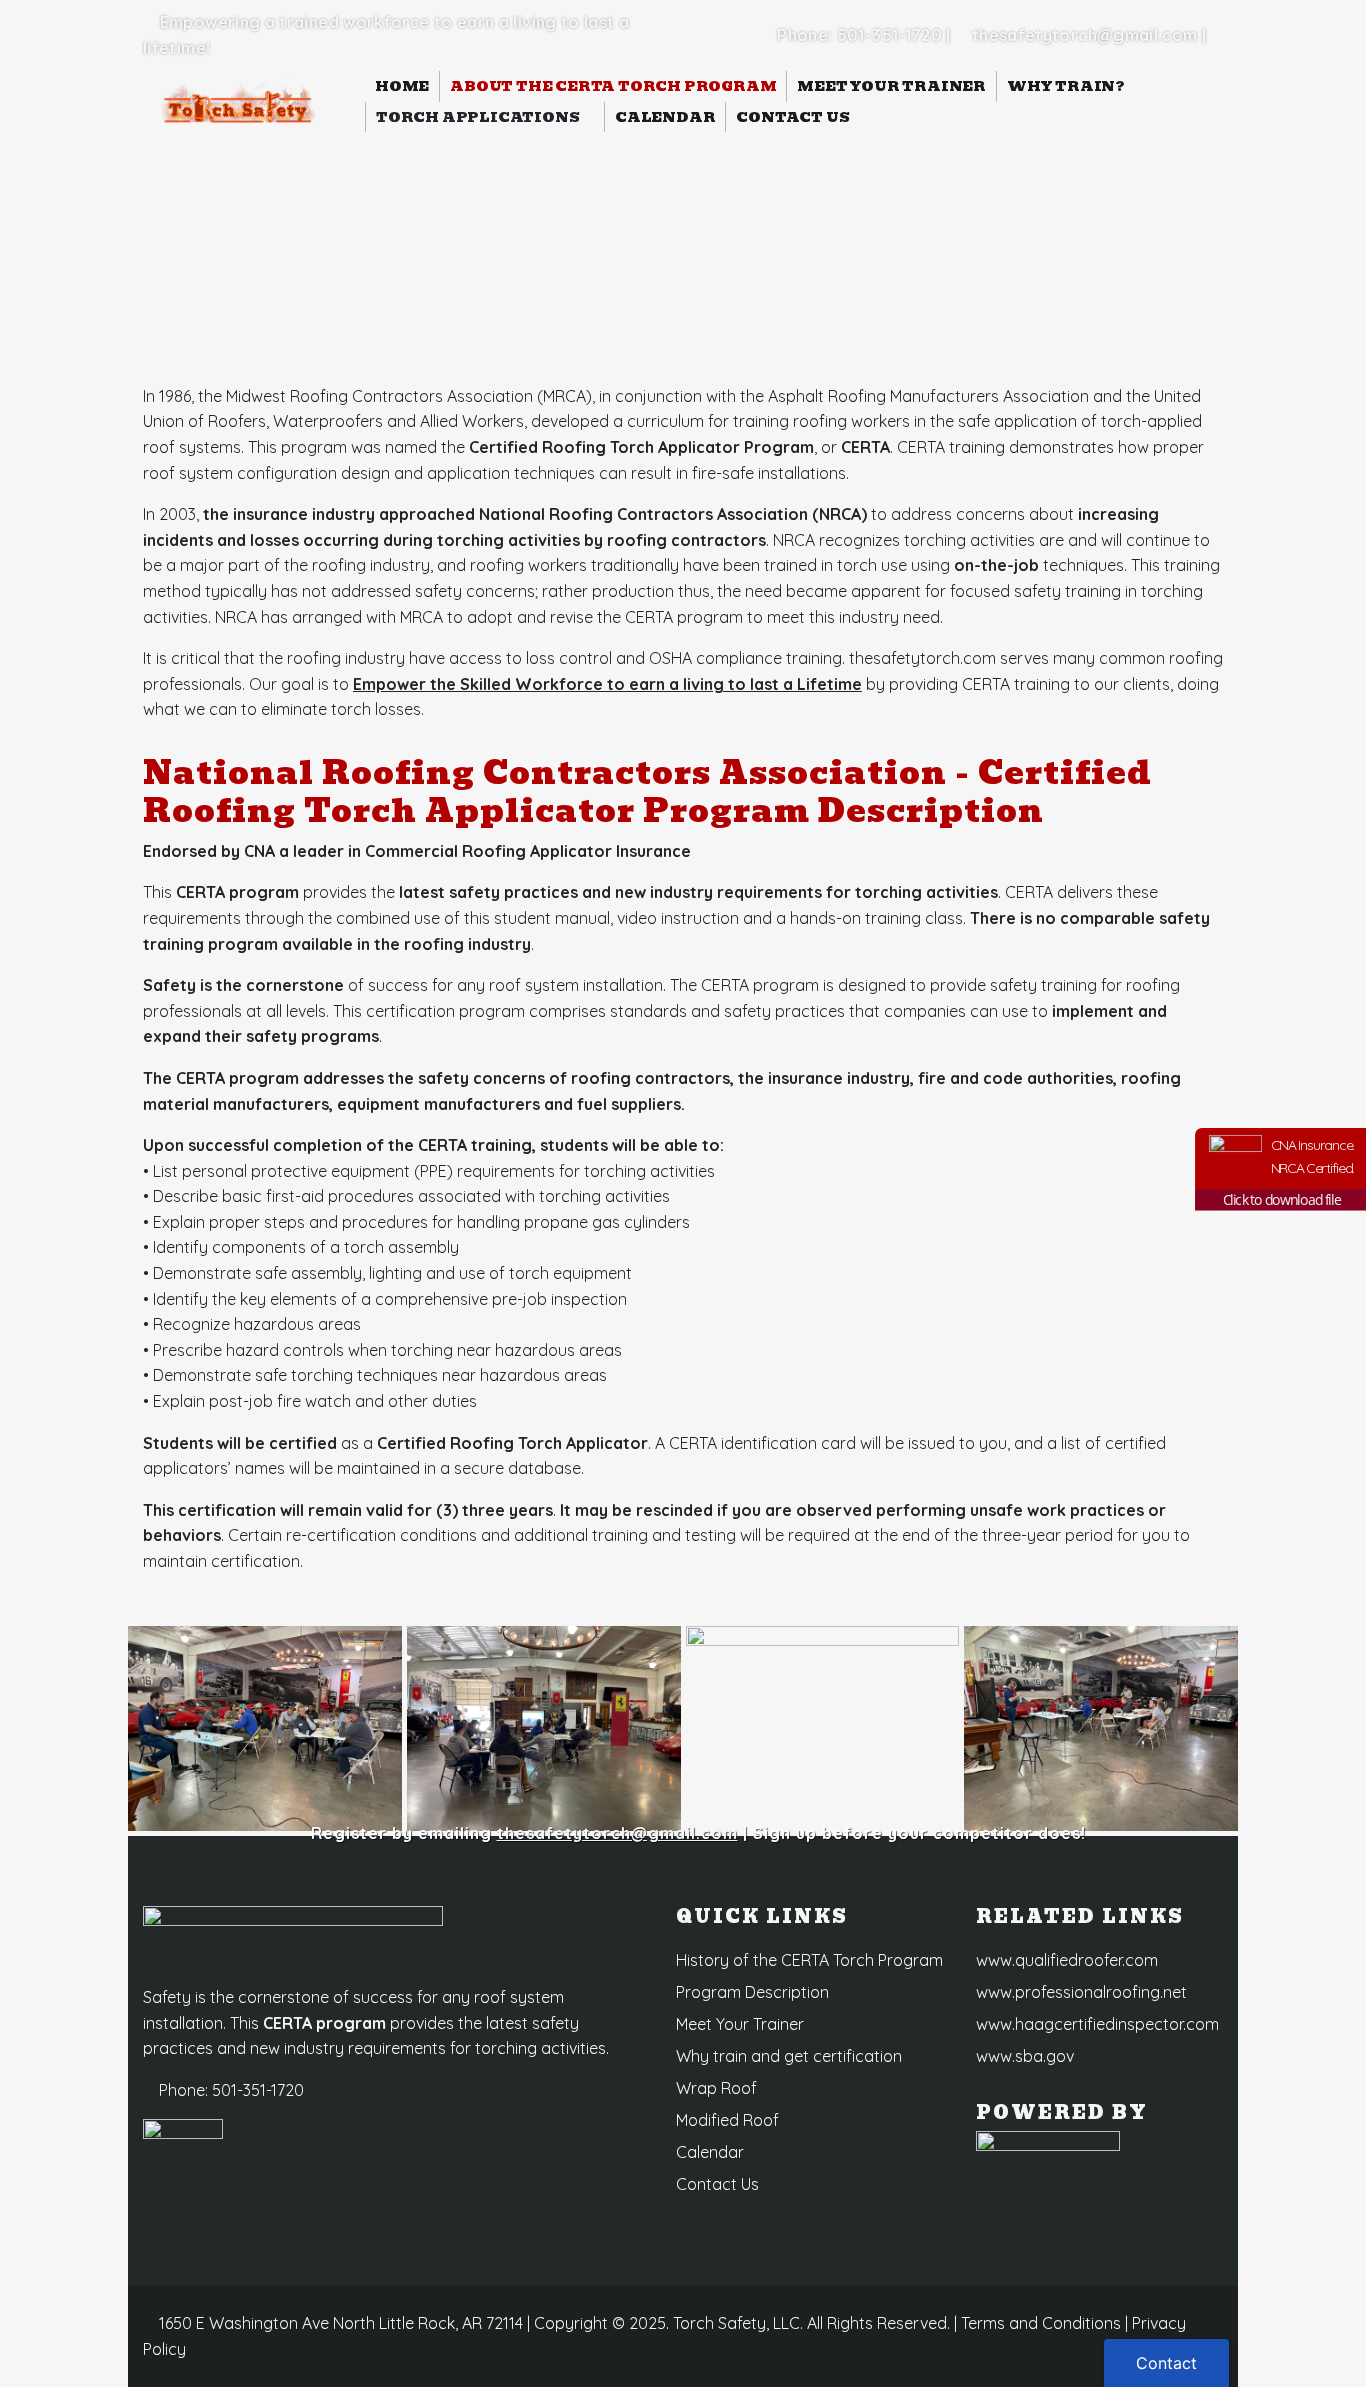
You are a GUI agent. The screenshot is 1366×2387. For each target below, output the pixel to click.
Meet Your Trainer (891, 86)
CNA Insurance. (1312, 1155)
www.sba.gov (1025, 2056)
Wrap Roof (716, 2088)
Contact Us (792, 117)
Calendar (665, 117)
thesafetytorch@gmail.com (1085, 35)
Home (402, 86)
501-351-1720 (889, 35)
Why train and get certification (789, 2056)
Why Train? (1067, 86)
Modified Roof (727, 2120)
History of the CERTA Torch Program (809, 1960)
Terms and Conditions (1041, 2323)
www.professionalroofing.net (1081, 1992)
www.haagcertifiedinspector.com (1097, 2024)
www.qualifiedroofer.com (1067, 1960)
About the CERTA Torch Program (613, 86)
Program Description (752, 1992)
